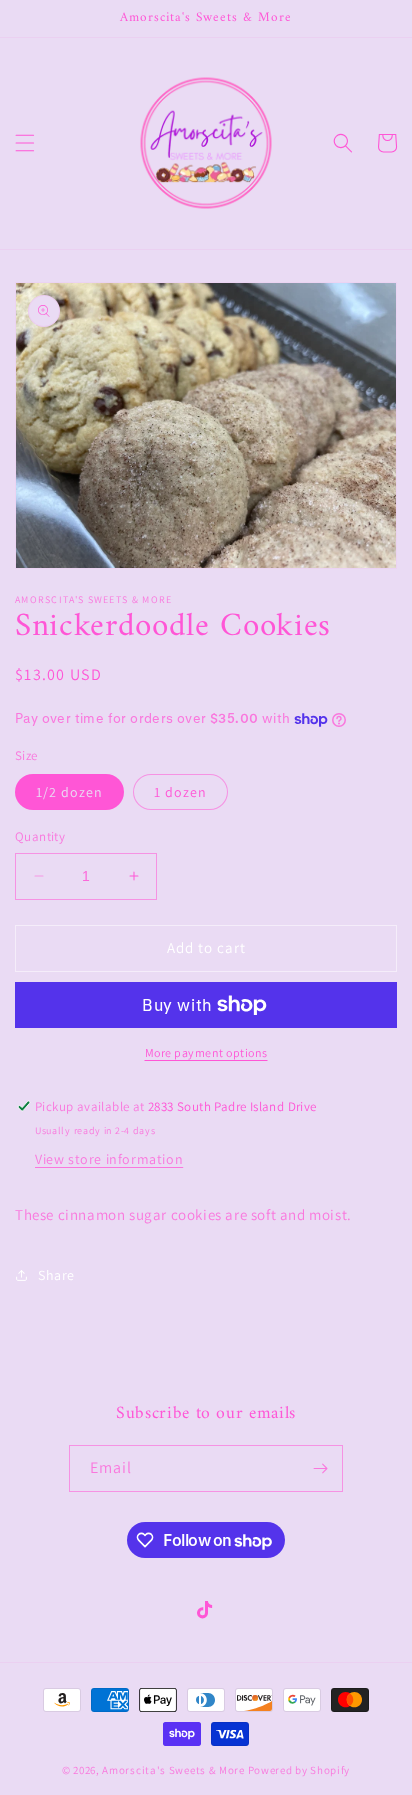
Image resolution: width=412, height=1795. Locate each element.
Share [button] (56, 1275)
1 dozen (180, 792)
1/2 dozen (69, 792)
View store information (109, 1159)
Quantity (40, 836)
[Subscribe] (320, 1468)
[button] (25, 143)
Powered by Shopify (299, 1770)
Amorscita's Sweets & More (173, 1770)
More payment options (206, 1052)
